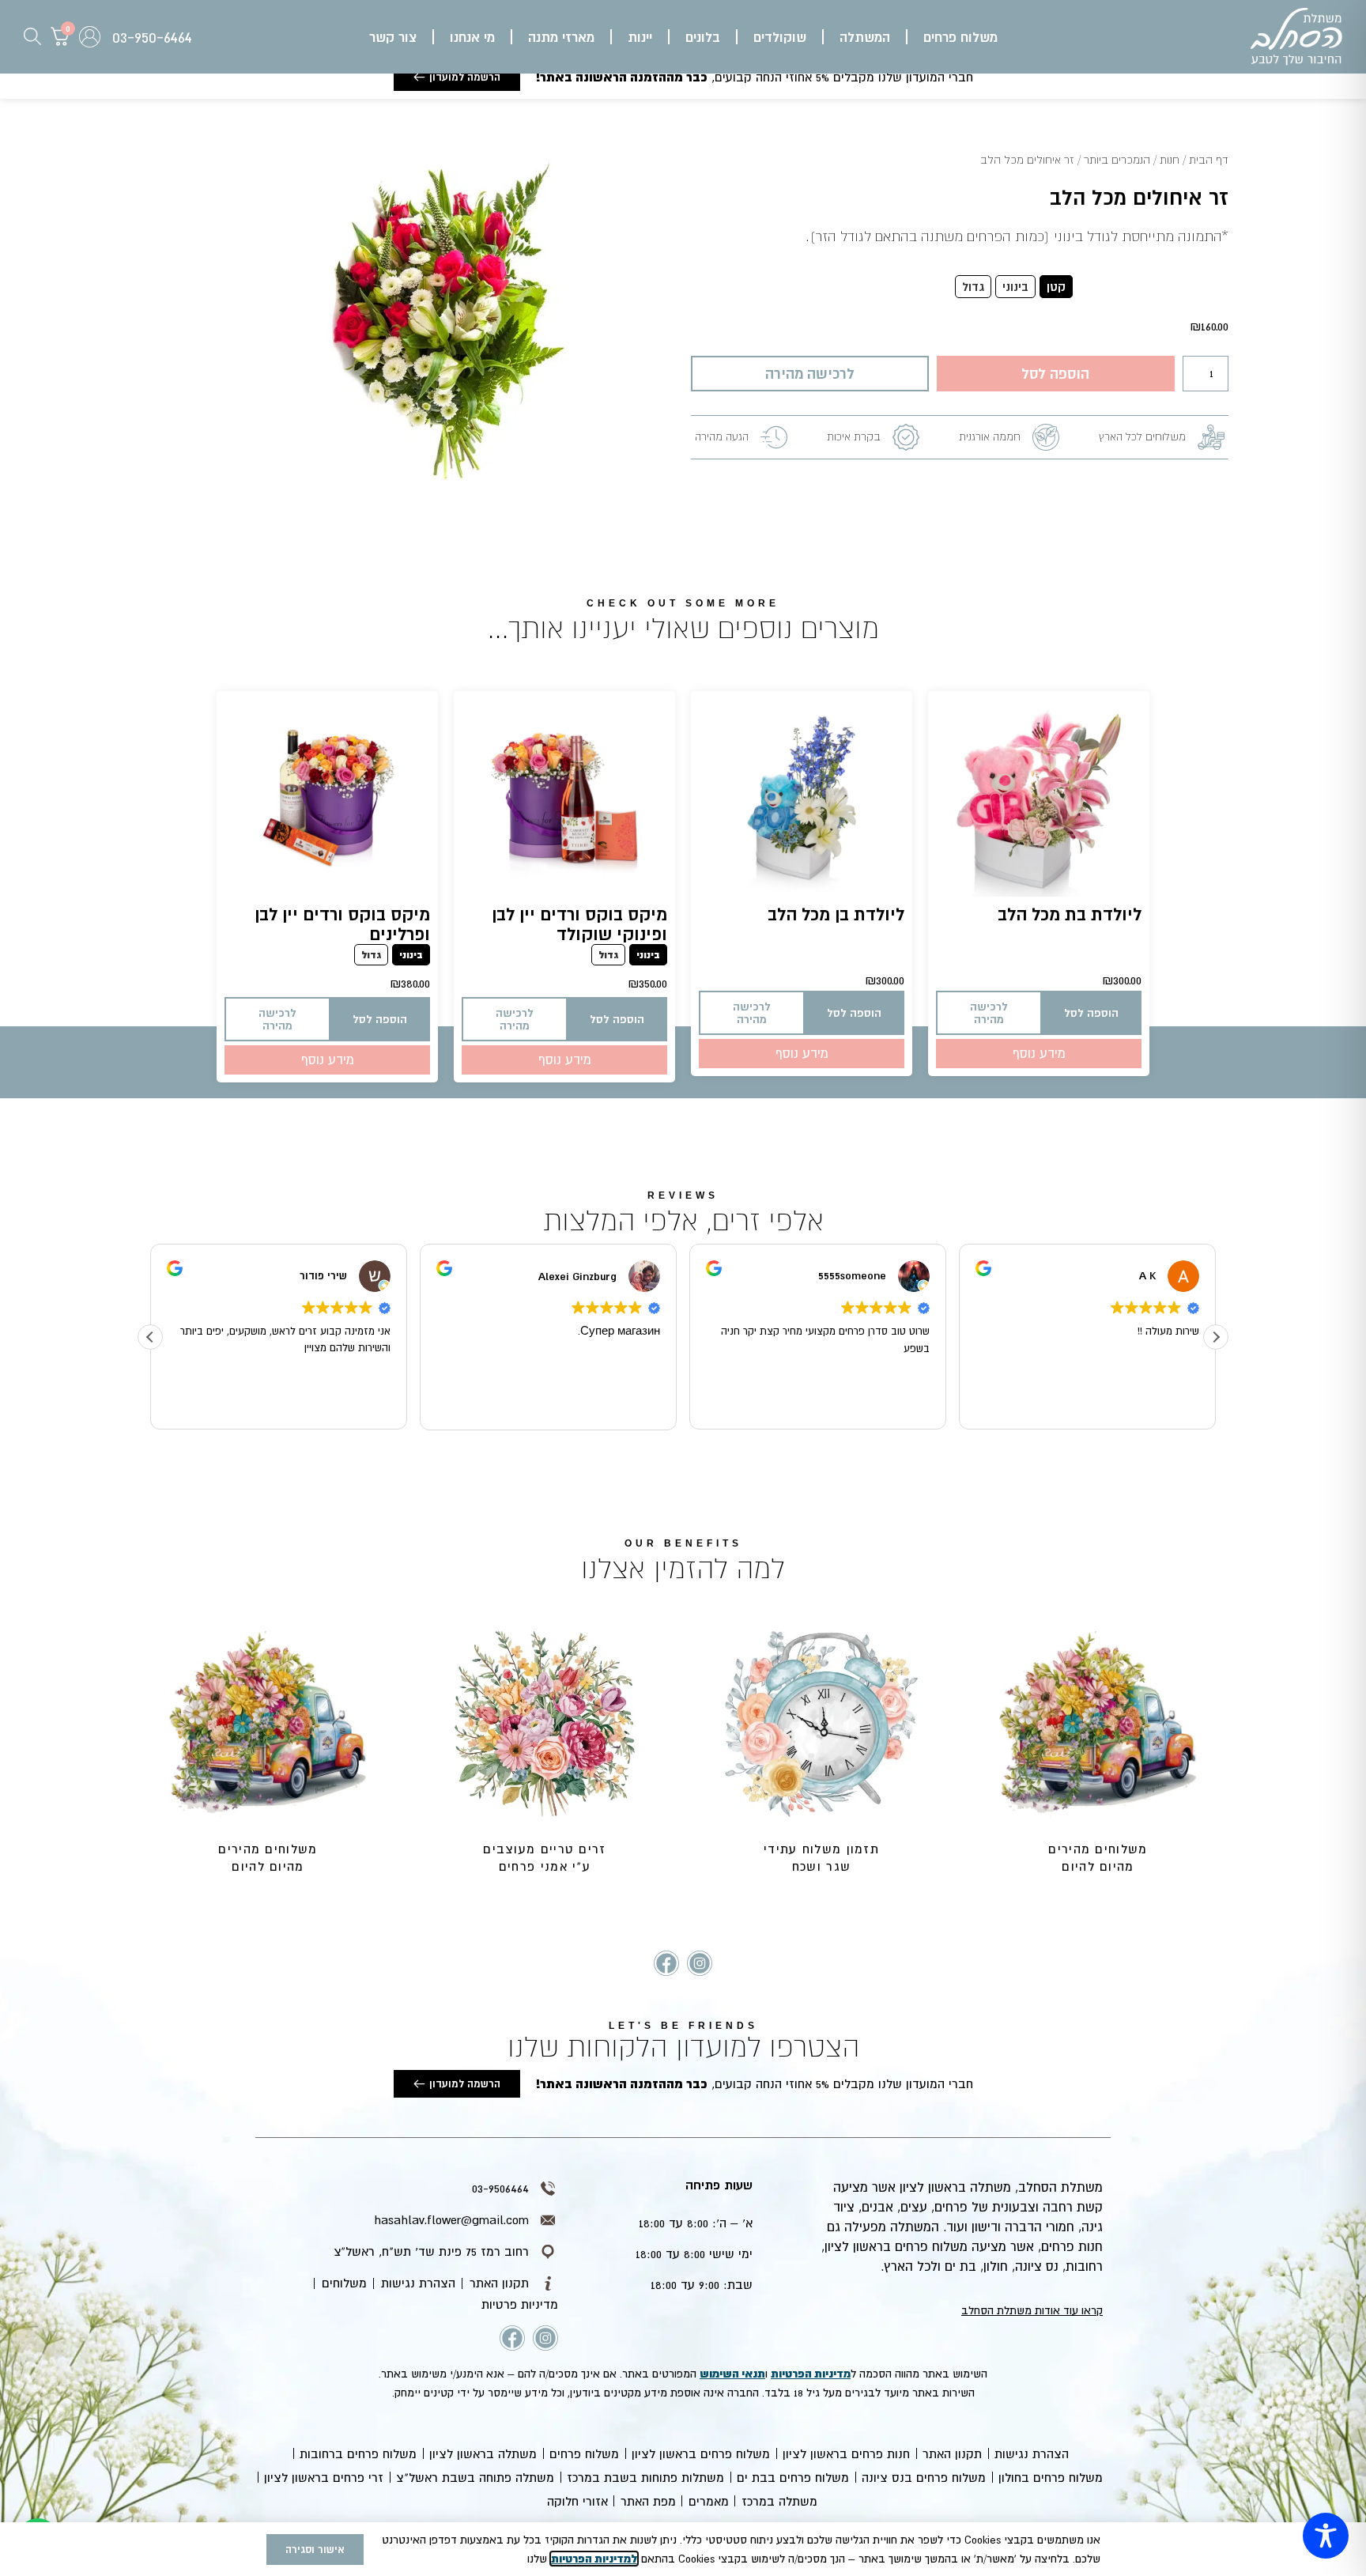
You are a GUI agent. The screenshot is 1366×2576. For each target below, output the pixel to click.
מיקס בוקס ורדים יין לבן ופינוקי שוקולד (579, 924)
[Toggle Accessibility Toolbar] (1326, 2536)
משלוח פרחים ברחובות (358, 2453)
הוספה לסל (1055, 373)
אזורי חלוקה (577, 2501)
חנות (1170, 160)
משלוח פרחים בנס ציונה (924, 2477)
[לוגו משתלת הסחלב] (1296, 37)
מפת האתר (648, 2501)
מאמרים (709, 2501)
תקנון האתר (952, 2453)
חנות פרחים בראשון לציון (846, 2453)
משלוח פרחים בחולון (1051, 2477)
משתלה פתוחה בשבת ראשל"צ (475, 2477)
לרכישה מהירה (810, 373)
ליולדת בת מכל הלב (1070, 914)
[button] (960, 37)
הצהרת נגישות (1032, 2453)
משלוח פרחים (584, 2453)
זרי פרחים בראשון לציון (324, 2477)
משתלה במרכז (779, 2501)
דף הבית (1209, 160)
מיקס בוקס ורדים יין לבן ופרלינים (342, 924)
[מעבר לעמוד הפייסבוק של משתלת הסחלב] (666, 1963)
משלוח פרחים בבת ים (793, 2477)
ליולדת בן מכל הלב (836, 914)
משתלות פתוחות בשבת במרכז (645, 2477)
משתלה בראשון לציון (483, 2453)
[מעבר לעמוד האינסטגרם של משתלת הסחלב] (700, 1963)
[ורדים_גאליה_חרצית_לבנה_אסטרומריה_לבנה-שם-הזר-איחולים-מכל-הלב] (447, 332)
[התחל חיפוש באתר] (32, 36)
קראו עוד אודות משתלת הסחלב (1032, 2310)
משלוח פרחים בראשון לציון (701, 2453)
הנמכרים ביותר (1117, 160)
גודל (1190, 287)
